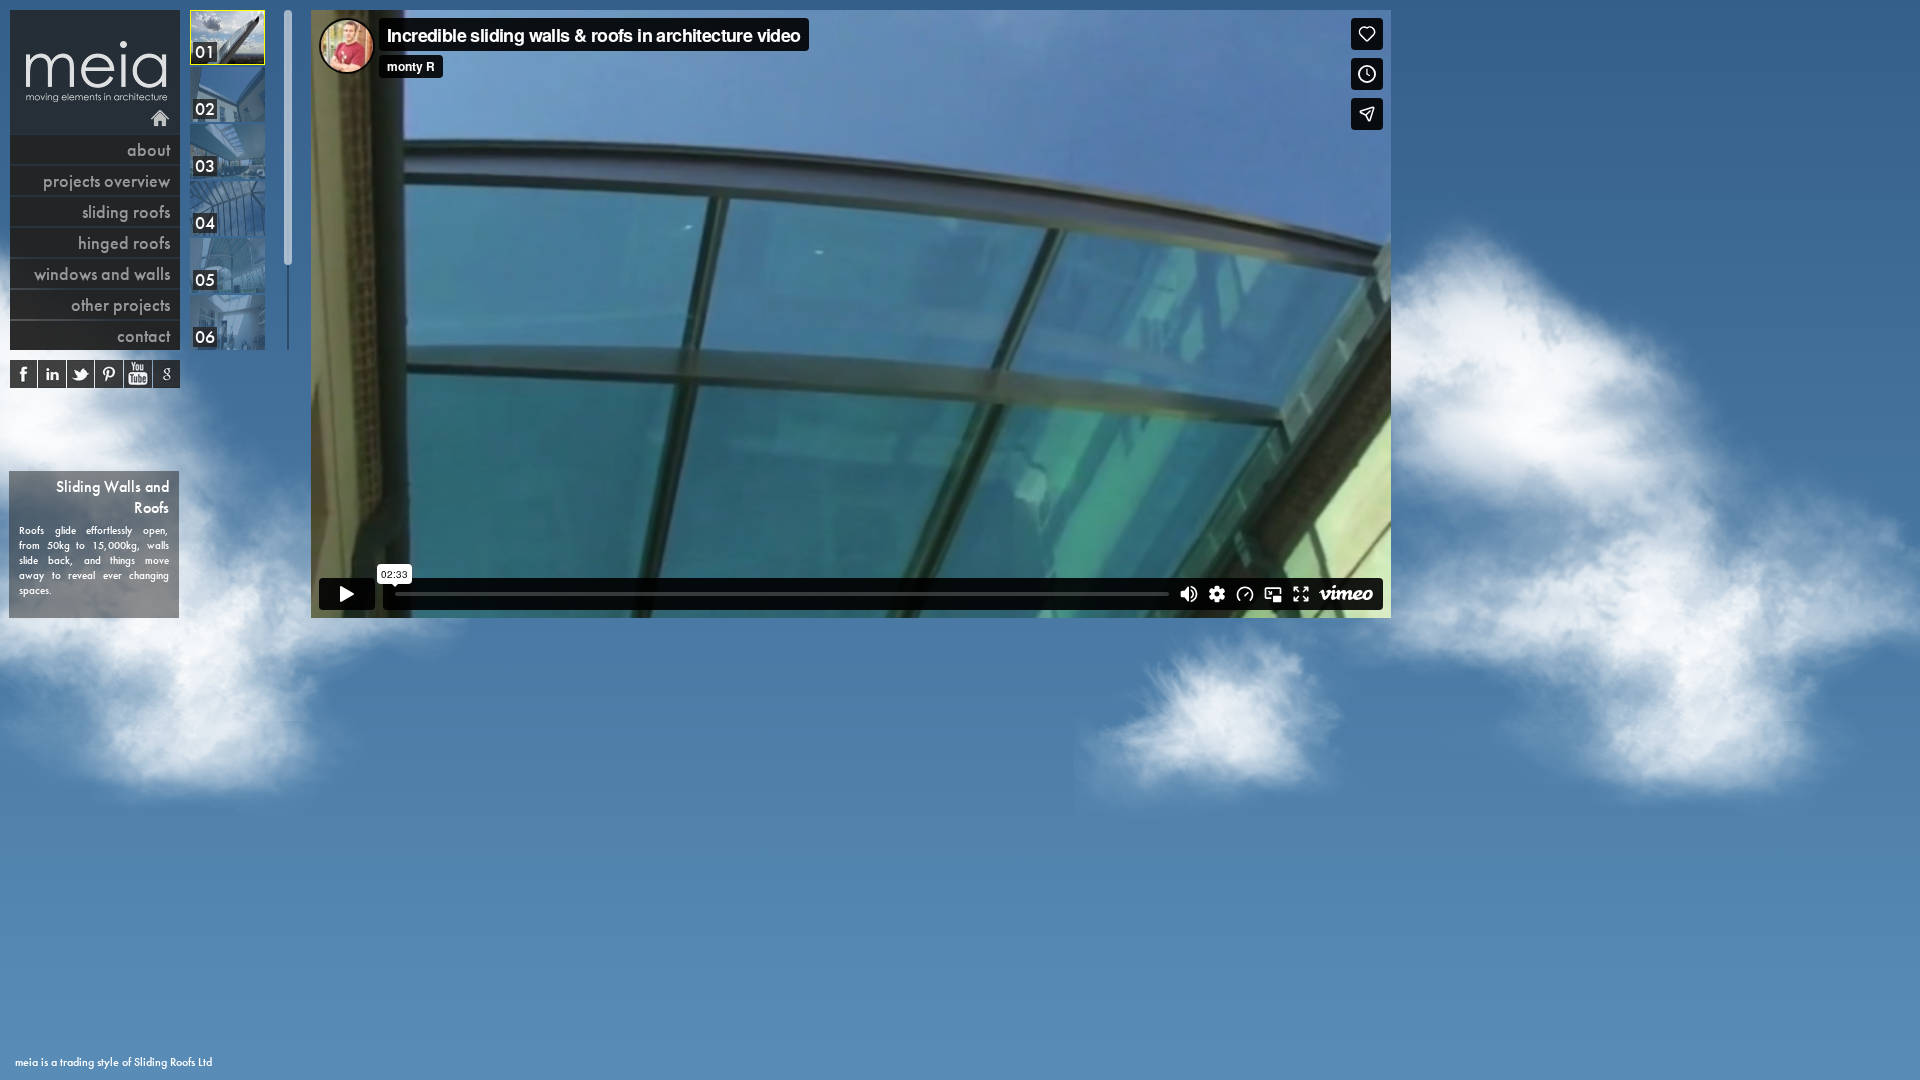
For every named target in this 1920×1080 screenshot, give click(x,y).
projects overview (106, 180)
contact (143, 335)
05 (205, 279)
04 (205, 222)
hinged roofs (124, 242)
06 (205, 336)
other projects (120, 304)
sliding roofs (126, 211)
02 (205, 108)
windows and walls (102, 273)
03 (205, 165)
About (148, 149)
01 (205, 51)
